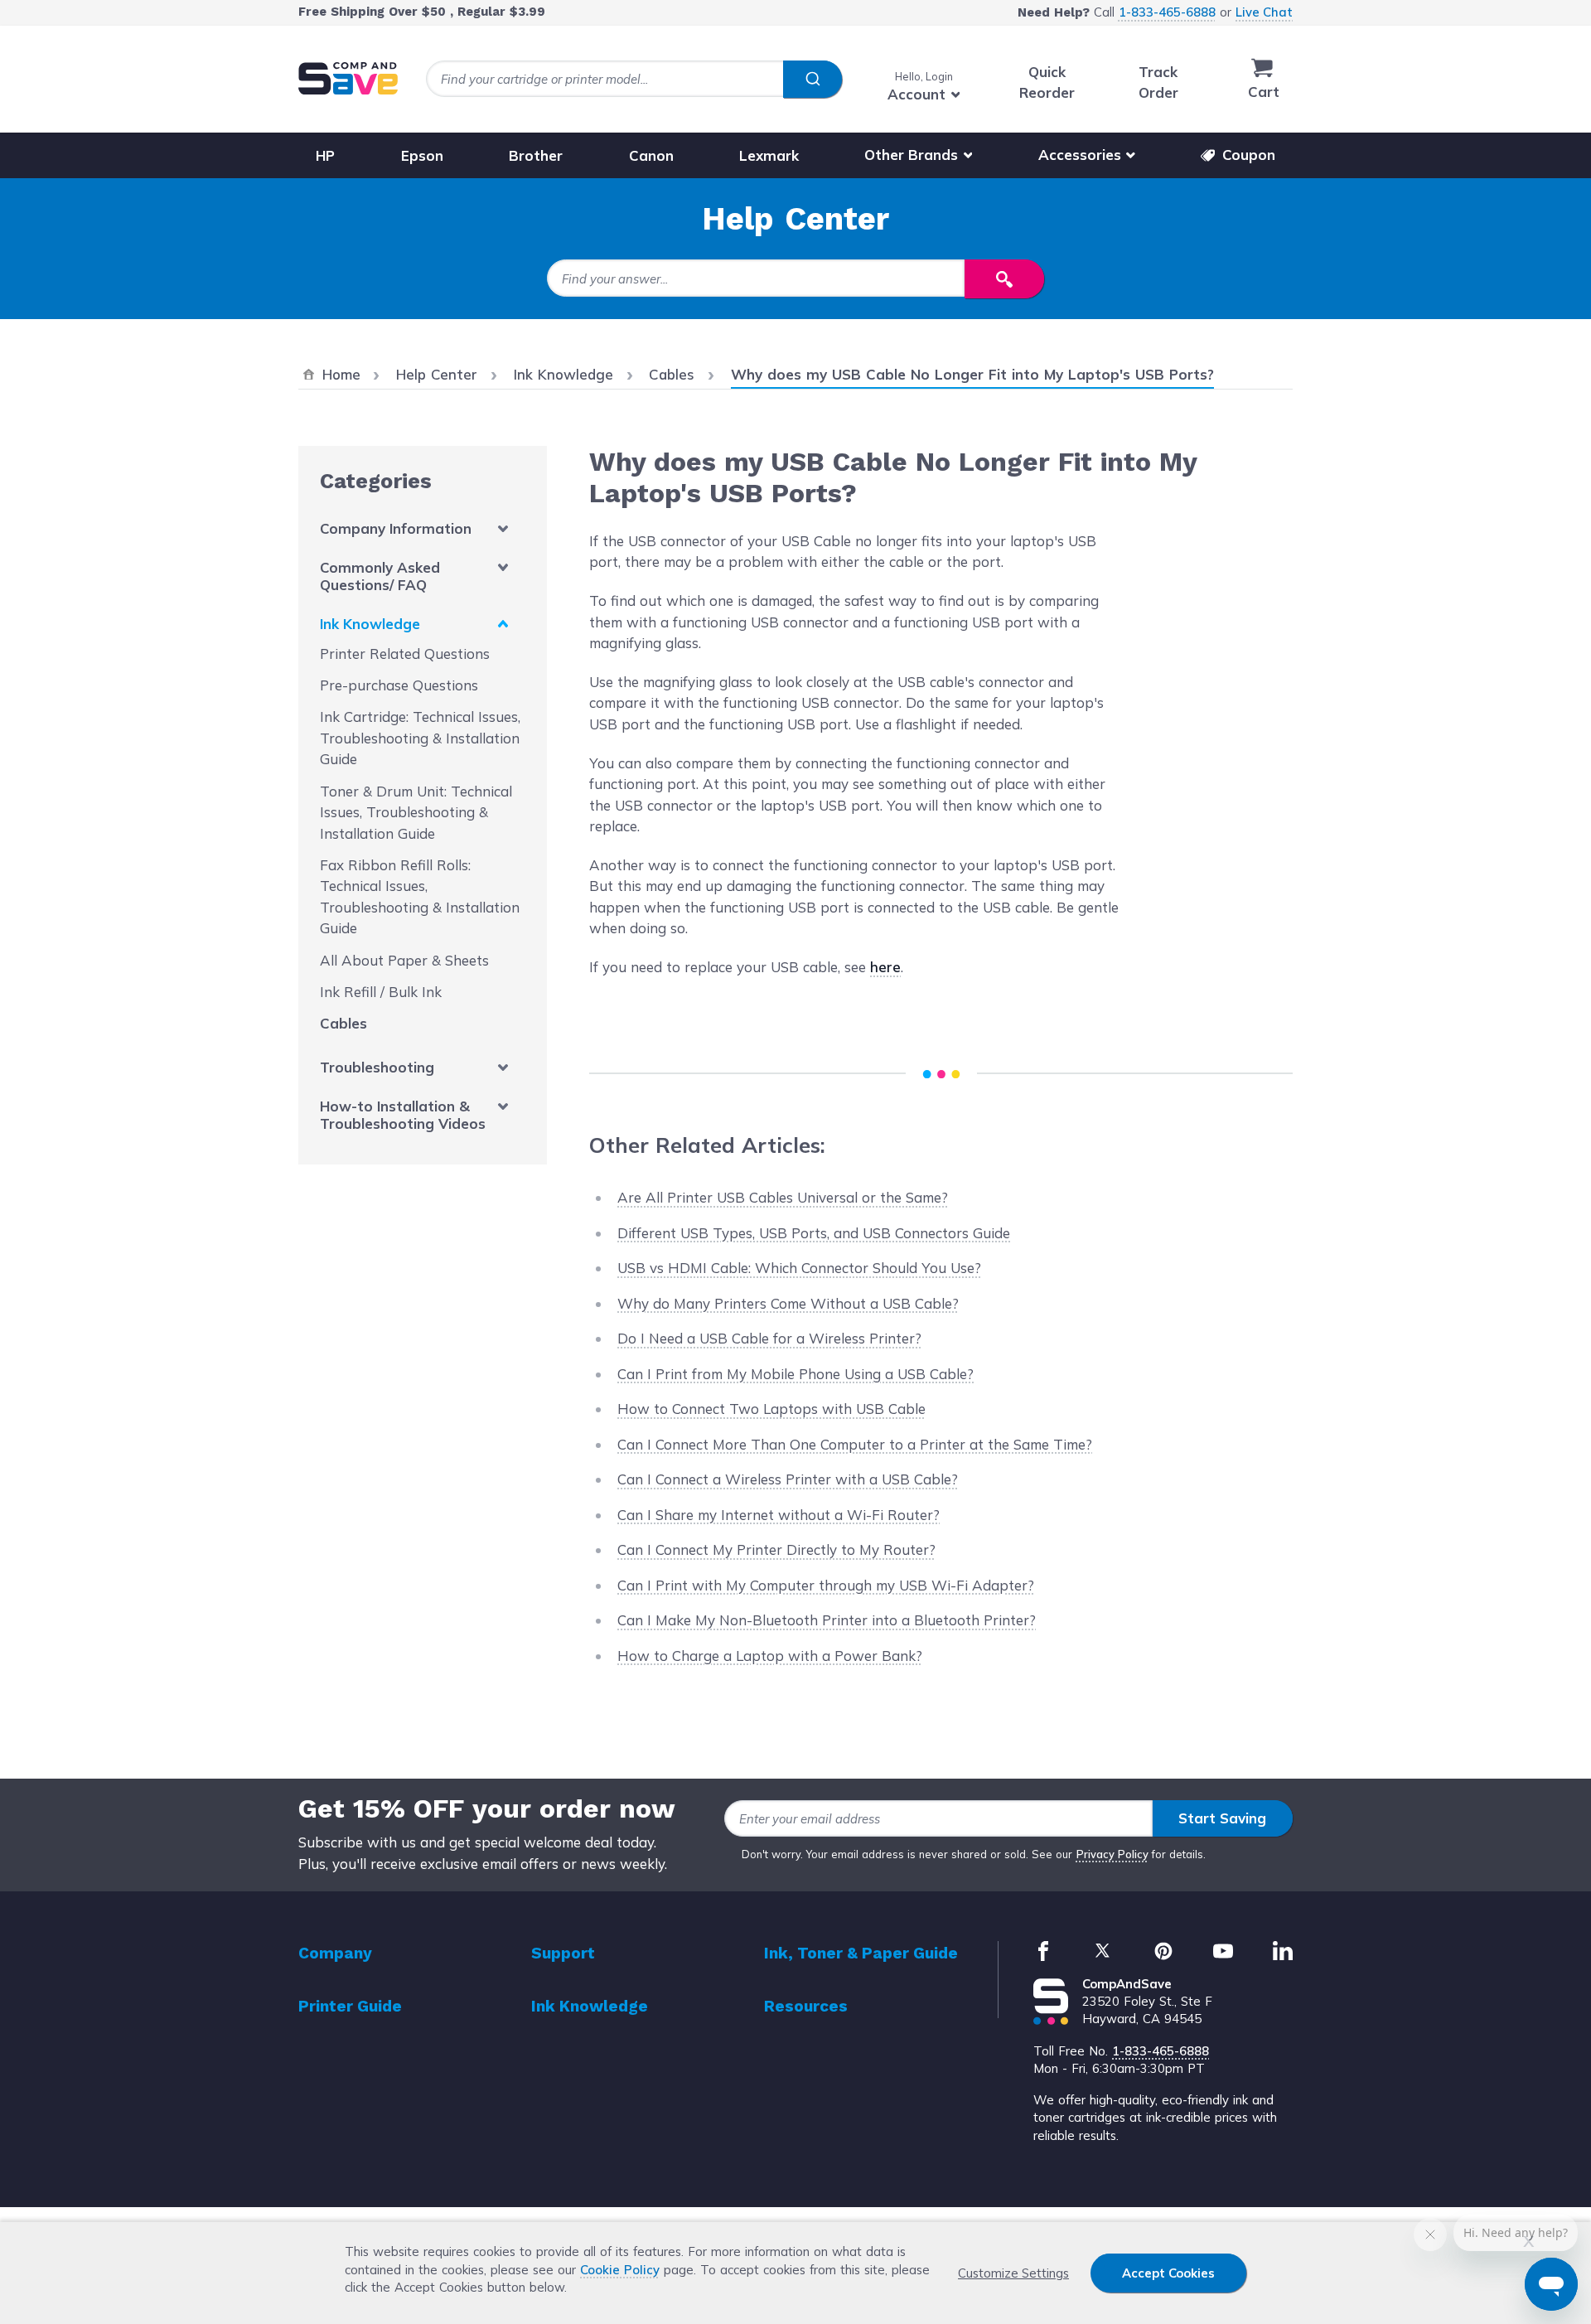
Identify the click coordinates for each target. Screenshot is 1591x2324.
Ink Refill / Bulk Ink (381, 992)
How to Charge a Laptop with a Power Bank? (770, 1656)
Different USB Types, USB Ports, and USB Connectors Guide (814, 1233)
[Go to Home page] (348, 78)
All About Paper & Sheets (404, 960)
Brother (536, 155)
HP (325, 155)
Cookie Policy (620, 2270)
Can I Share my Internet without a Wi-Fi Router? (779, 1515)
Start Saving (1222, 1818)
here (885, 967)
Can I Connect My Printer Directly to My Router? (776, 1549)
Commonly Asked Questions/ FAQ (380, 576)
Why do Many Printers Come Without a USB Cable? (788, 1303)
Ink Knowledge (370, 624)
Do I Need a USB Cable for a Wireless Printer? (769, 1338)
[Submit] (812, 80)
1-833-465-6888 (1167, 12)
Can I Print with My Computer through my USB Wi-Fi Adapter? (826, 1585)
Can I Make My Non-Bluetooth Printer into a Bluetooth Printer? (827, 1620)
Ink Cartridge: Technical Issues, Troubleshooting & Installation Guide (420, 738)
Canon (651, 155)
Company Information (396, 528)
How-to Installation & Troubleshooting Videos (403, 1115)
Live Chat (1264, 12)
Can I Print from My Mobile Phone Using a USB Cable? (795, 1374)
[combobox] (634, 79)
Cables (343, 1023)
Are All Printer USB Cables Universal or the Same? (783, 1197)
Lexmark (769, 155)
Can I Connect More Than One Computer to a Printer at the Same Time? (855, 1444)
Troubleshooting (377, 1067)
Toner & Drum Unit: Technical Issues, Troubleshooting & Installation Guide (416, 812)
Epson (422, 155)
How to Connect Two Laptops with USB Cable (771, 1409)
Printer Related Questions (405, 654)
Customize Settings (1013, 2273)
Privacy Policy (1112, 1854)
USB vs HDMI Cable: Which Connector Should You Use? (799, 1268)
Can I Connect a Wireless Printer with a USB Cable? (788, 1479)
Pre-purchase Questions (399, 685)
